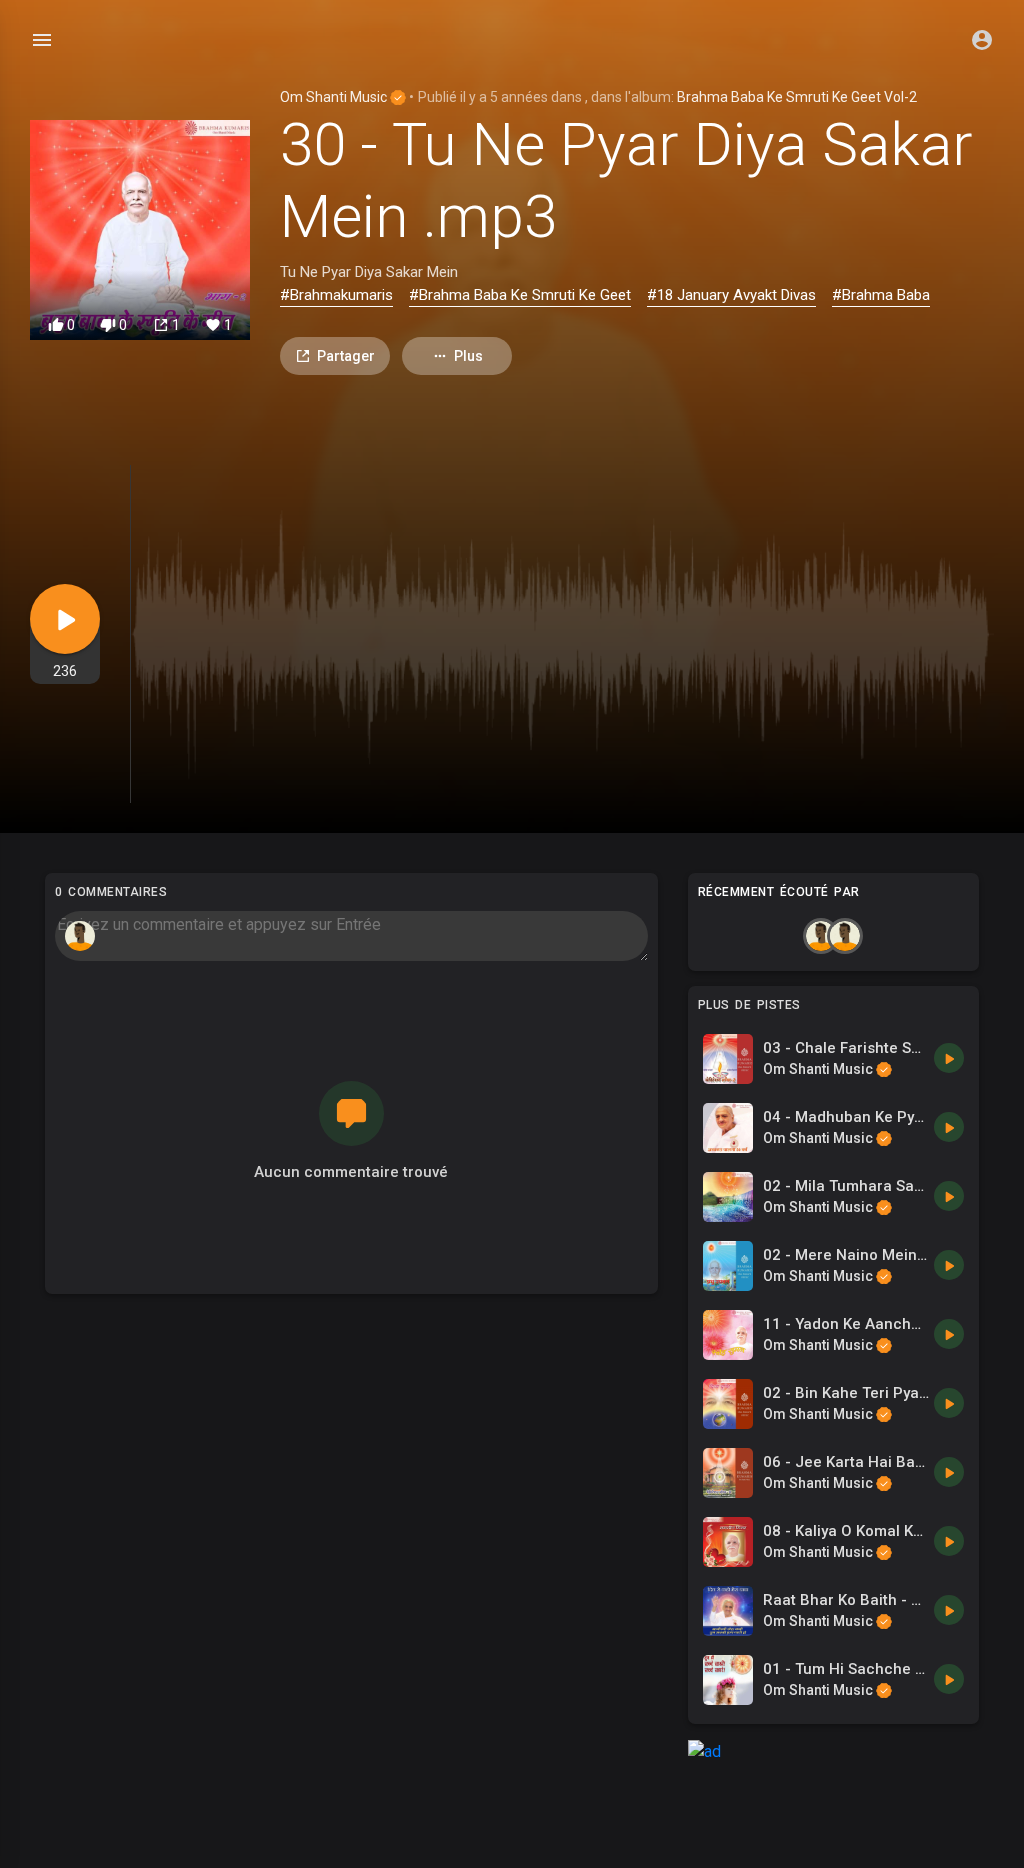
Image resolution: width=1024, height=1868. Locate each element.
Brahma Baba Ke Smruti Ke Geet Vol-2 (797, 97)
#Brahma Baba (881, 295)
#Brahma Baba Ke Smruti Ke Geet (520, 295)
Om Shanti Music (335, 97)
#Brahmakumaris (336, 295)
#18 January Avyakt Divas (731, 295)
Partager (346, 356)
